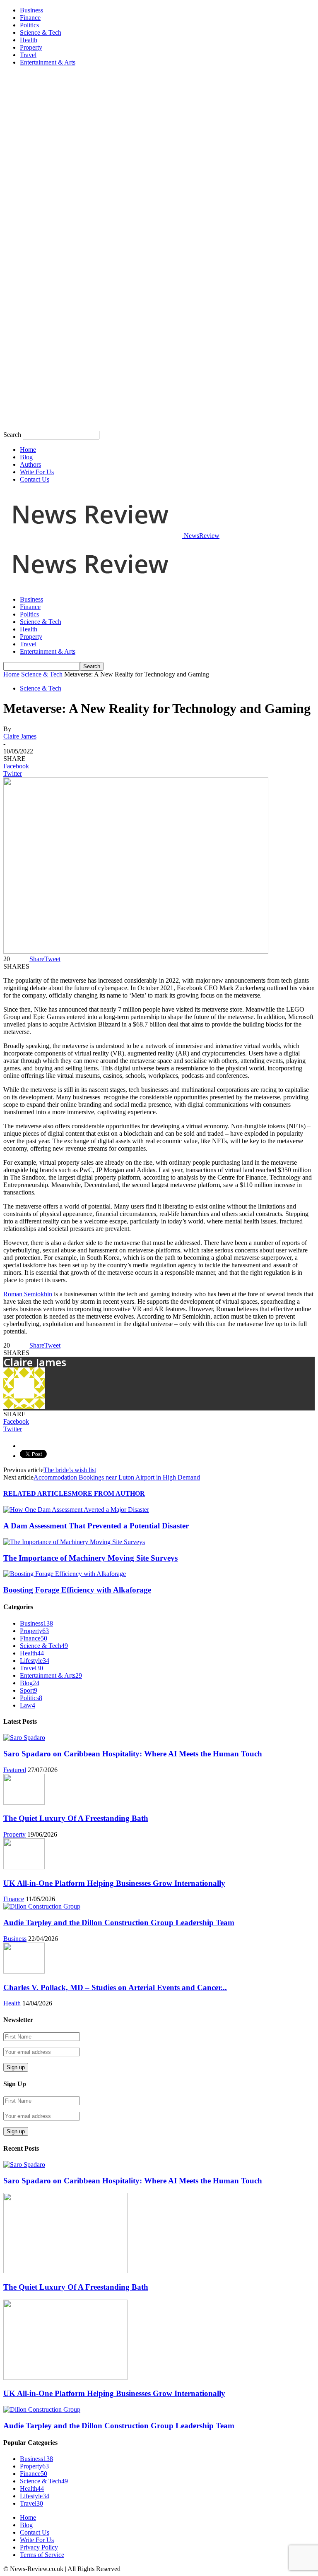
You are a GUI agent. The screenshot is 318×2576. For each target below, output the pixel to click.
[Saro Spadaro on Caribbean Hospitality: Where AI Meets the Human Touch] (24, 1738)
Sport (29, 1690)
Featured (15, 1770)
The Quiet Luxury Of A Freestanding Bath (76, 1818)
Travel (28, 55)
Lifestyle (35, 1661)
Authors (30, 464)
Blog (26, 457)
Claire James (20, 736)
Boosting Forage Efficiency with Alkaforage (77, 1590)
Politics (29, 25)
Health (29, 40)
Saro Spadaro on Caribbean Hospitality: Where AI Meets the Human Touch (133, 1754)
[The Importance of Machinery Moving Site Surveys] (74, 1542)
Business (31, 10)
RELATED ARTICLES (37, 1493)
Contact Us (35, 479)
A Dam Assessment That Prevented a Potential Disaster (96, 1526)
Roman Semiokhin (28, 1294)
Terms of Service (42, 2555)
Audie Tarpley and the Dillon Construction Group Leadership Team (119, 1922)
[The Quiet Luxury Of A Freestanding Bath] (24, 1802)
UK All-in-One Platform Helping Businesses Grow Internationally (114, 1883)
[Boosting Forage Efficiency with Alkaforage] (65, 1574)
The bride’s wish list (70, 1470)
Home (28, 450)
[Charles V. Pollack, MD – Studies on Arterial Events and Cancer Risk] (24, 1971)
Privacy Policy (39, 2547)
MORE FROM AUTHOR (108, 1493)
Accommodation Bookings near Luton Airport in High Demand (117, 1477)
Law (28, 1705)
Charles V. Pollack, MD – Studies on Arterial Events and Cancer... (115, 1987)
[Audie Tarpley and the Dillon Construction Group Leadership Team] (42, 1906)
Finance (30, 18)
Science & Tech (41, 32)
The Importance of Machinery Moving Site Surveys (90, 1558)
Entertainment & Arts (48, 62)
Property (31, 47)
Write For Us (37, 472)
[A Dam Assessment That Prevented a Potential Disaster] (76, 1510)
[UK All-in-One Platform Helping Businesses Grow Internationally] (24, 1867)
